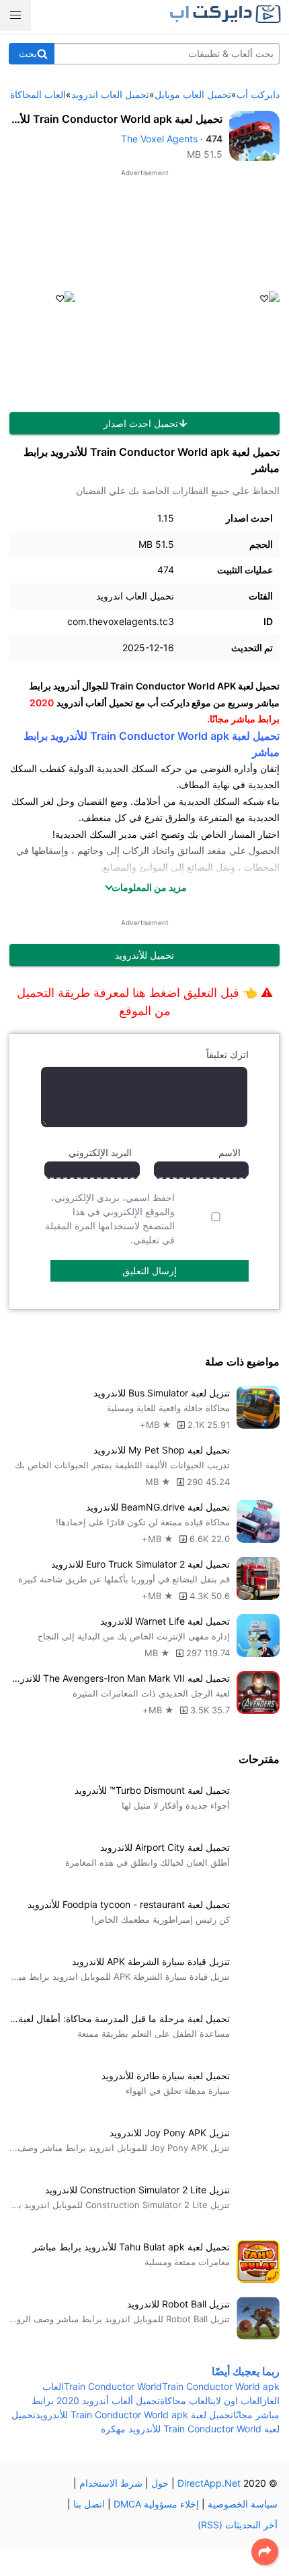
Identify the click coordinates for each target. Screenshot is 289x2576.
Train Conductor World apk (221, 2386)
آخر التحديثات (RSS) (238, 2525)
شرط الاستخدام (111, 2483)
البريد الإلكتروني (100, 1152)
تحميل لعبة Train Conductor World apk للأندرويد (134, 2415)
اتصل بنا (89, 2504)
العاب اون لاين (236, 2400)
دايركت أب (168, 703)
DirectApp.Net (209, 2483)
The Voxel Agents (159, 139)
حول (160, 2483)
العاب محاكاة (185, 2400)
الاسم (230, 1152)
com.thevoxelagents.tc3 (121, 621)
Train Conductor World (113, 2386)
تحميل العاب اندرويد (135, 596)
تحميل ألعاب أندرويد (95, 703)
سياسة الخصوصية (243, 2504)
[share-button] (265, 2552)
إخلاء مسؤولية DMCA (156, 2504)
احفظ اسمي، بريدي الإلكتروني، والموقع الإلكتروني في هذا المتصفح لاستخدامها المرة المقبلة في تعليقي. (110, 1219)
